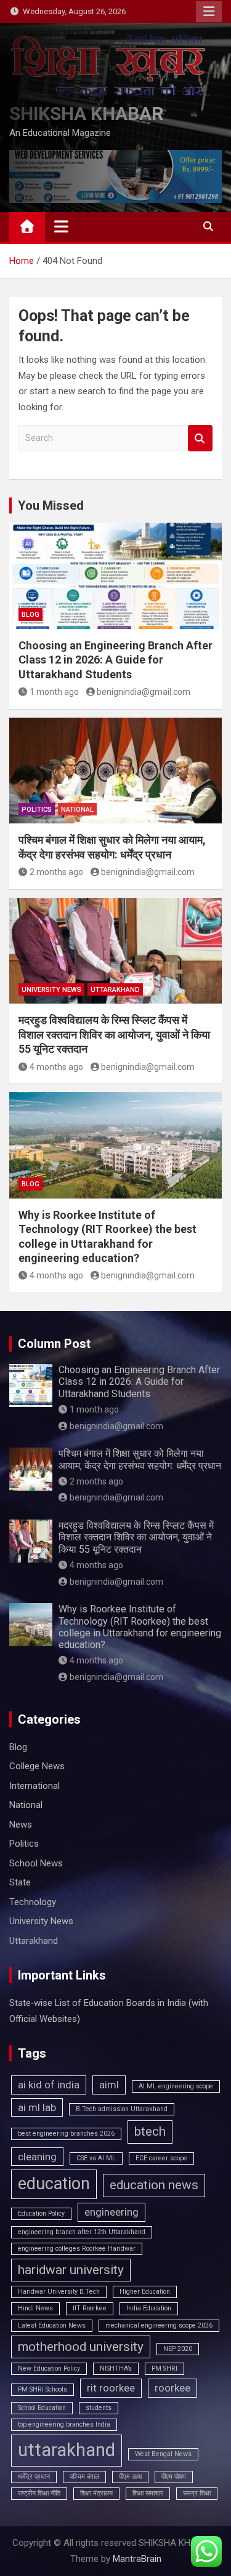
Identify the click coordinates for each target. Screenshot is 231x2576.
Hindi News (35, 2308)
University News (51, 990)
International (34, 1786)
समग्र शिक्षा (197, 2493)
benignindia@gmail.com (144, 692)
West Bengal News (163, 2454)
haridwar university (71, 2270)
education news (154, 2185)
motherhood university (81, 2347)
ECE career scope (161, 2158)
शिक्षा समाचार (148, 2493)
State (20, 1882)
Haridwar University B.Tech (59, 2292)
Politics (37, 810)
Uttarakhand (115, 990)
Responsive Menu (209, 12)
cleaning (37, 2157)
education (54, 2184)
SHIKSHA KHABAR (86, 113)
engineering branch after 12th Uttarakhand (82, 2232)
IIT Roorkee (90, 2308)
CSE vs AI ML (96, 2158)
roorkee (172, 2388)
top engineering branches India (64, 2424)
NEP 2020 (178, 2349)
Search (200, 438)
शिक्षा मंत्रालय (96, 2493)
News (21, 1825)
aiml (109, 2085)
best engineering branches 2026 (66, 2134)
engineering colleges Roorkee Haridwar (77, 2249)
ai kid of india (49, 2085)
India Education (149, 2308)
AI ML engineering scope (176, 2086)
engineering (111, 2212)
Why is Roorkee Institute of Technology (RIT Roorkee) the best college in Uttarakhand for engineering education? (140, 1627)
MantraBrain (137, 2559)
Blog (30, 615)
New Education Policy (49, 2368)
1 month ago (54, 692)
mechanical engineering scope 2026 (159, 2325)
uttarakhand (67, 2450)
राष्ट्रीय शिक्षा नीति (39, 2493)
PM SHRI (164, 2368)
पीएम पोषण (174, 2477)
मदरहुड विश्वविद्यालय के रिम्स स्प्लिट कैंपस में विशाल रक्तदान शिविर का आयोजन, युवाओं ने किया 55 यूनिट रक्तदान (114, 1034)
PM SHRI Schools (43, 2389)
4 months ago (56, 1067)
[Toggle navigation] (61, 226)
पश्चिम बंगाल (84, 2477)
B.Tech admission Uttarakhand (122, 2109)
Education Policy (41, 2213)
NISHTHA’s (116, 2368)
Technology (33, 1902)
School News (36, 1863)
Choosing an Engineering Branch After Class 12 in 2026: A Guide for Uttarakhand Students (115, 660)
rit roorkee (111, 2388)
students (99, 2408)
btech (150, 2131)
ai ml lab (37, 2107)
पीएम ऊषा (130, 2477)
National (77, 810)
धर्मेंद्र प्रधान (34, 2477)
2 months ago (56, 872)
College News (37, 1766)
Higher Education (145, 2292)
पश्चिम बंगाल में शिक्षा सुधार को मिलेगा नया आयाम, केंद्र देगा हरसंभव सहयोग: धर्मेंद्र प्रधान (140, 1459)
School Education (42, 2408)
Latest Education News (52, 2325)
